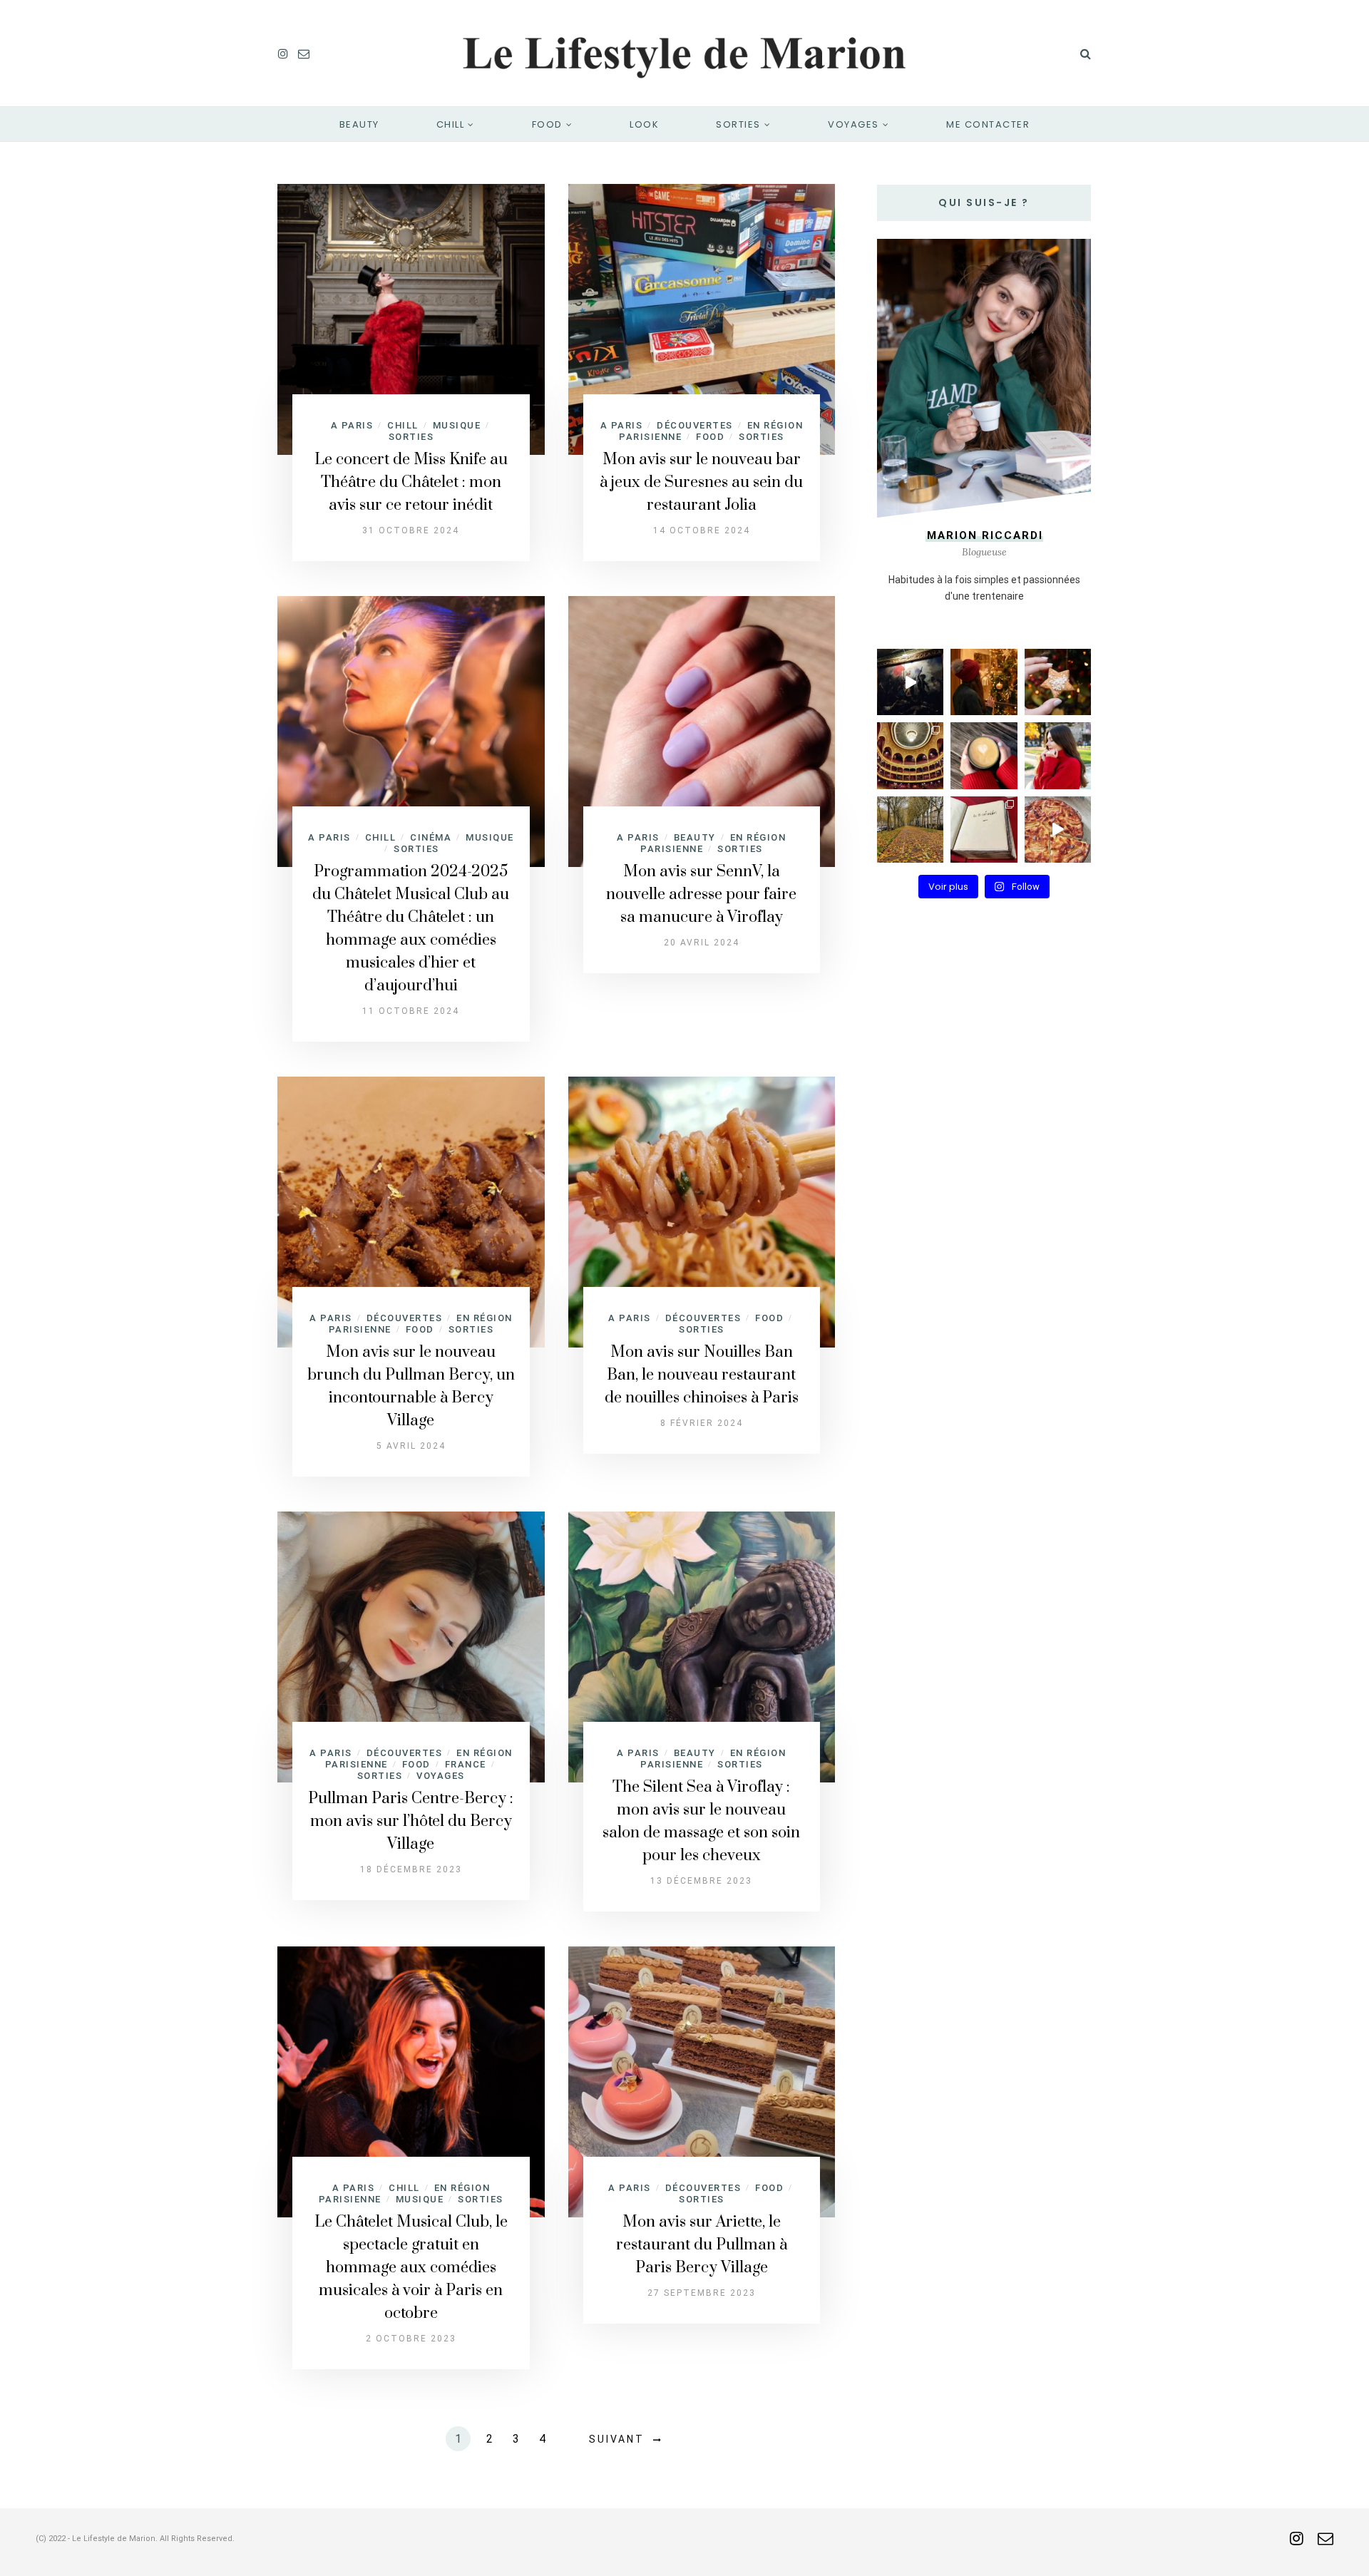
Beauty (359, 124)
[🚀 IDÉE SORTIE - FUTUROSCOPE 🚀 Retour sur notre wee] (910, 682)
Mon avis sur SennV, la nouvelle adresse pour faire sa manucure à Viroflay (701, 894)
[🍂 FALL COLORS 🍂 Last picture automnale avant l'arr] (910, 830)
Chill (451, 124)
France (466, 1764)
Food (547, 124)
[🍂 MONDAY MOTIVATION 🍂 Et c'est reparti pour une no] (1058, 755)
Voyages (853, 124)
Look (644, 124)
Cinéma (431, 837)
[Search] (1086, 53)
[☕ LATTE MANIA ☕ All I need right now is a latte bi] (984, 755)
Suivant (617, 2439)
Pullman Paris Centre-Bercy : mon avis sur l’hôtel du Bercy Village (411, 1821)
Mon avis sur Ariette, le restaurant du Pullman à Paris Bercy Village (702, 2245)
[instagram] (283, 53)
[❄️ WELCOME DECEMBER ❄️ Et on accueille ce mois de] (1058, 682)
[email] (304, 53)
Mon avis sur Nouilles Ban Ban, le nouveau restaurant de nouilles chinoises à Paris (702, 1375)
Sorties (738, 124)
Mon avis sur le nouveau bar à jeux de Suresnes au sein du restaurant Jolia (701, 482)
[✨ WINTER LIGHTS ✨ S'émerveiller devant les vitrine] (984, 682)
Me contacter (988, 124)
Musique (457, 425)
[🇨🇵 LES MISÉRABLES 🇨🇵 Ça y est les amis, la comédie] (984, 830)
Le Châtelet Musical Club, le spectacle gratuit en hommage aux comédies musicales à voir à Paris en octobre (411, 2268)
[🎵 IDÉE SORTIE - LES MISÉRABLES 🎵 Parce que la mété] (910, 755)
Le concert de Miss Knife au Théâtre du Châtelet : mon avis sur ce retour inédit (411, 482)
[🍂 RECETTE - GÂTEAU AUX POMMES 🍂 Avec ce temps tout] (1058, 830)
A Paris (352, 425)
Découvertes (695, 425)
